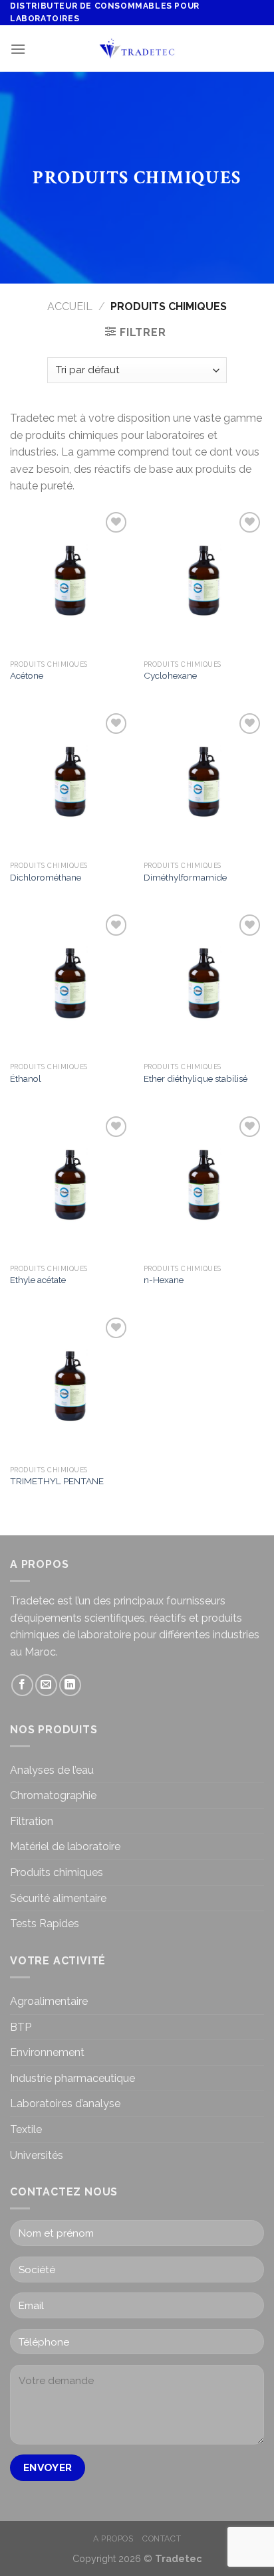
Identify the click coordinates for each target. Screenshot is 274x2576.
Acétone (27, 675)
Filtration (32, 1821)
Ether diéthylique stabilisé (196, 1078)
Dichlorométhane (46, 877)
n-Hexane (164, 1280)
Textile (26, 2129)
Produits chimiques (57, 1872)
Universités (37, 2155)
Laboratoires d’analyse (65, 2104)
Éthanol (26, 1078)
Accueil (70, 306)
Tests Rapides (45, 1924)
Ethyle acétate (38, 1280)
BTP (21, 2027)
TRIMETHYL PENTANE (57, 1481)
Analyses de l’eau (52, 1770)
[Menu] (18, 49)
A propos (113, 2538)
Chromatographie (53, 1795)
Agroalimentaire (49, 2001)
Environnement (47, 2052)
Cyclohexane (170, 675)
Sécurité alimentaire (58, 1898)
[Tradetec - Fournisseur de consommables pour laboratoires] (137, 49)
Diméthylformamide (185, 877)
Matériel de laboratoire (65, 1846)
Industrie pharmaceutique (72, 2078)
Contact (162, 2538)
